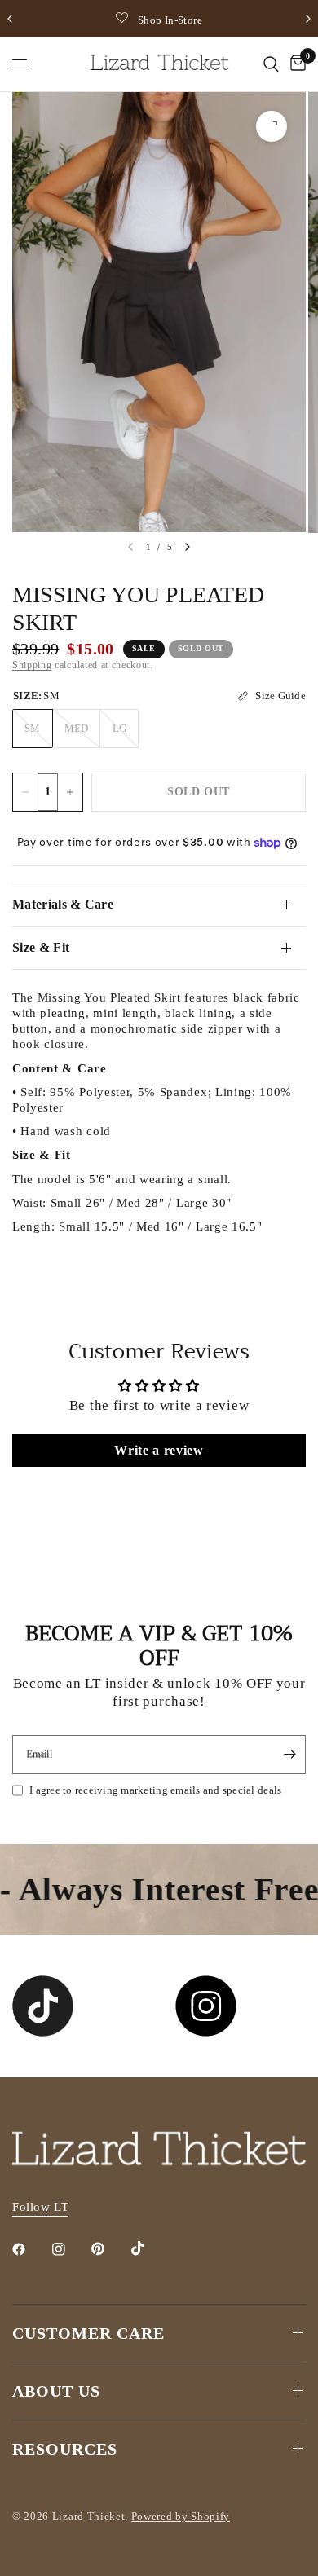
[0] (295, 64)
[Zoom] (272, 126)
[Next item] (188, 547)
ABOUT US (56, 2391)
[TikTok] (149, 2248)
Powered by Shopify (181, 2516)
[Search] (271, 64)
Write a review (159, 1450)
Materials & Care (63, 904)
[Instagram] (70, 2249)
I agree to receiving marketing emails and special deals (155, 1790)
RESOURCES (65, 2449)
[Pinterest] (109, 2248)
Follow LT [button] (40, 2207)
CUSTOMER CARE (88, 2333)
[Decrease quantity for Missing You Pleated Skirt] (25, 792)
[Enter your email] (289, 1755)
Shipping (32, 665)
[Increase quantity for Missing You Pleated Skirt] (70, 792)
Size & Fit (41, 947)
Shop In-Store (170, 20)
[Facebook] (30, 2249)
